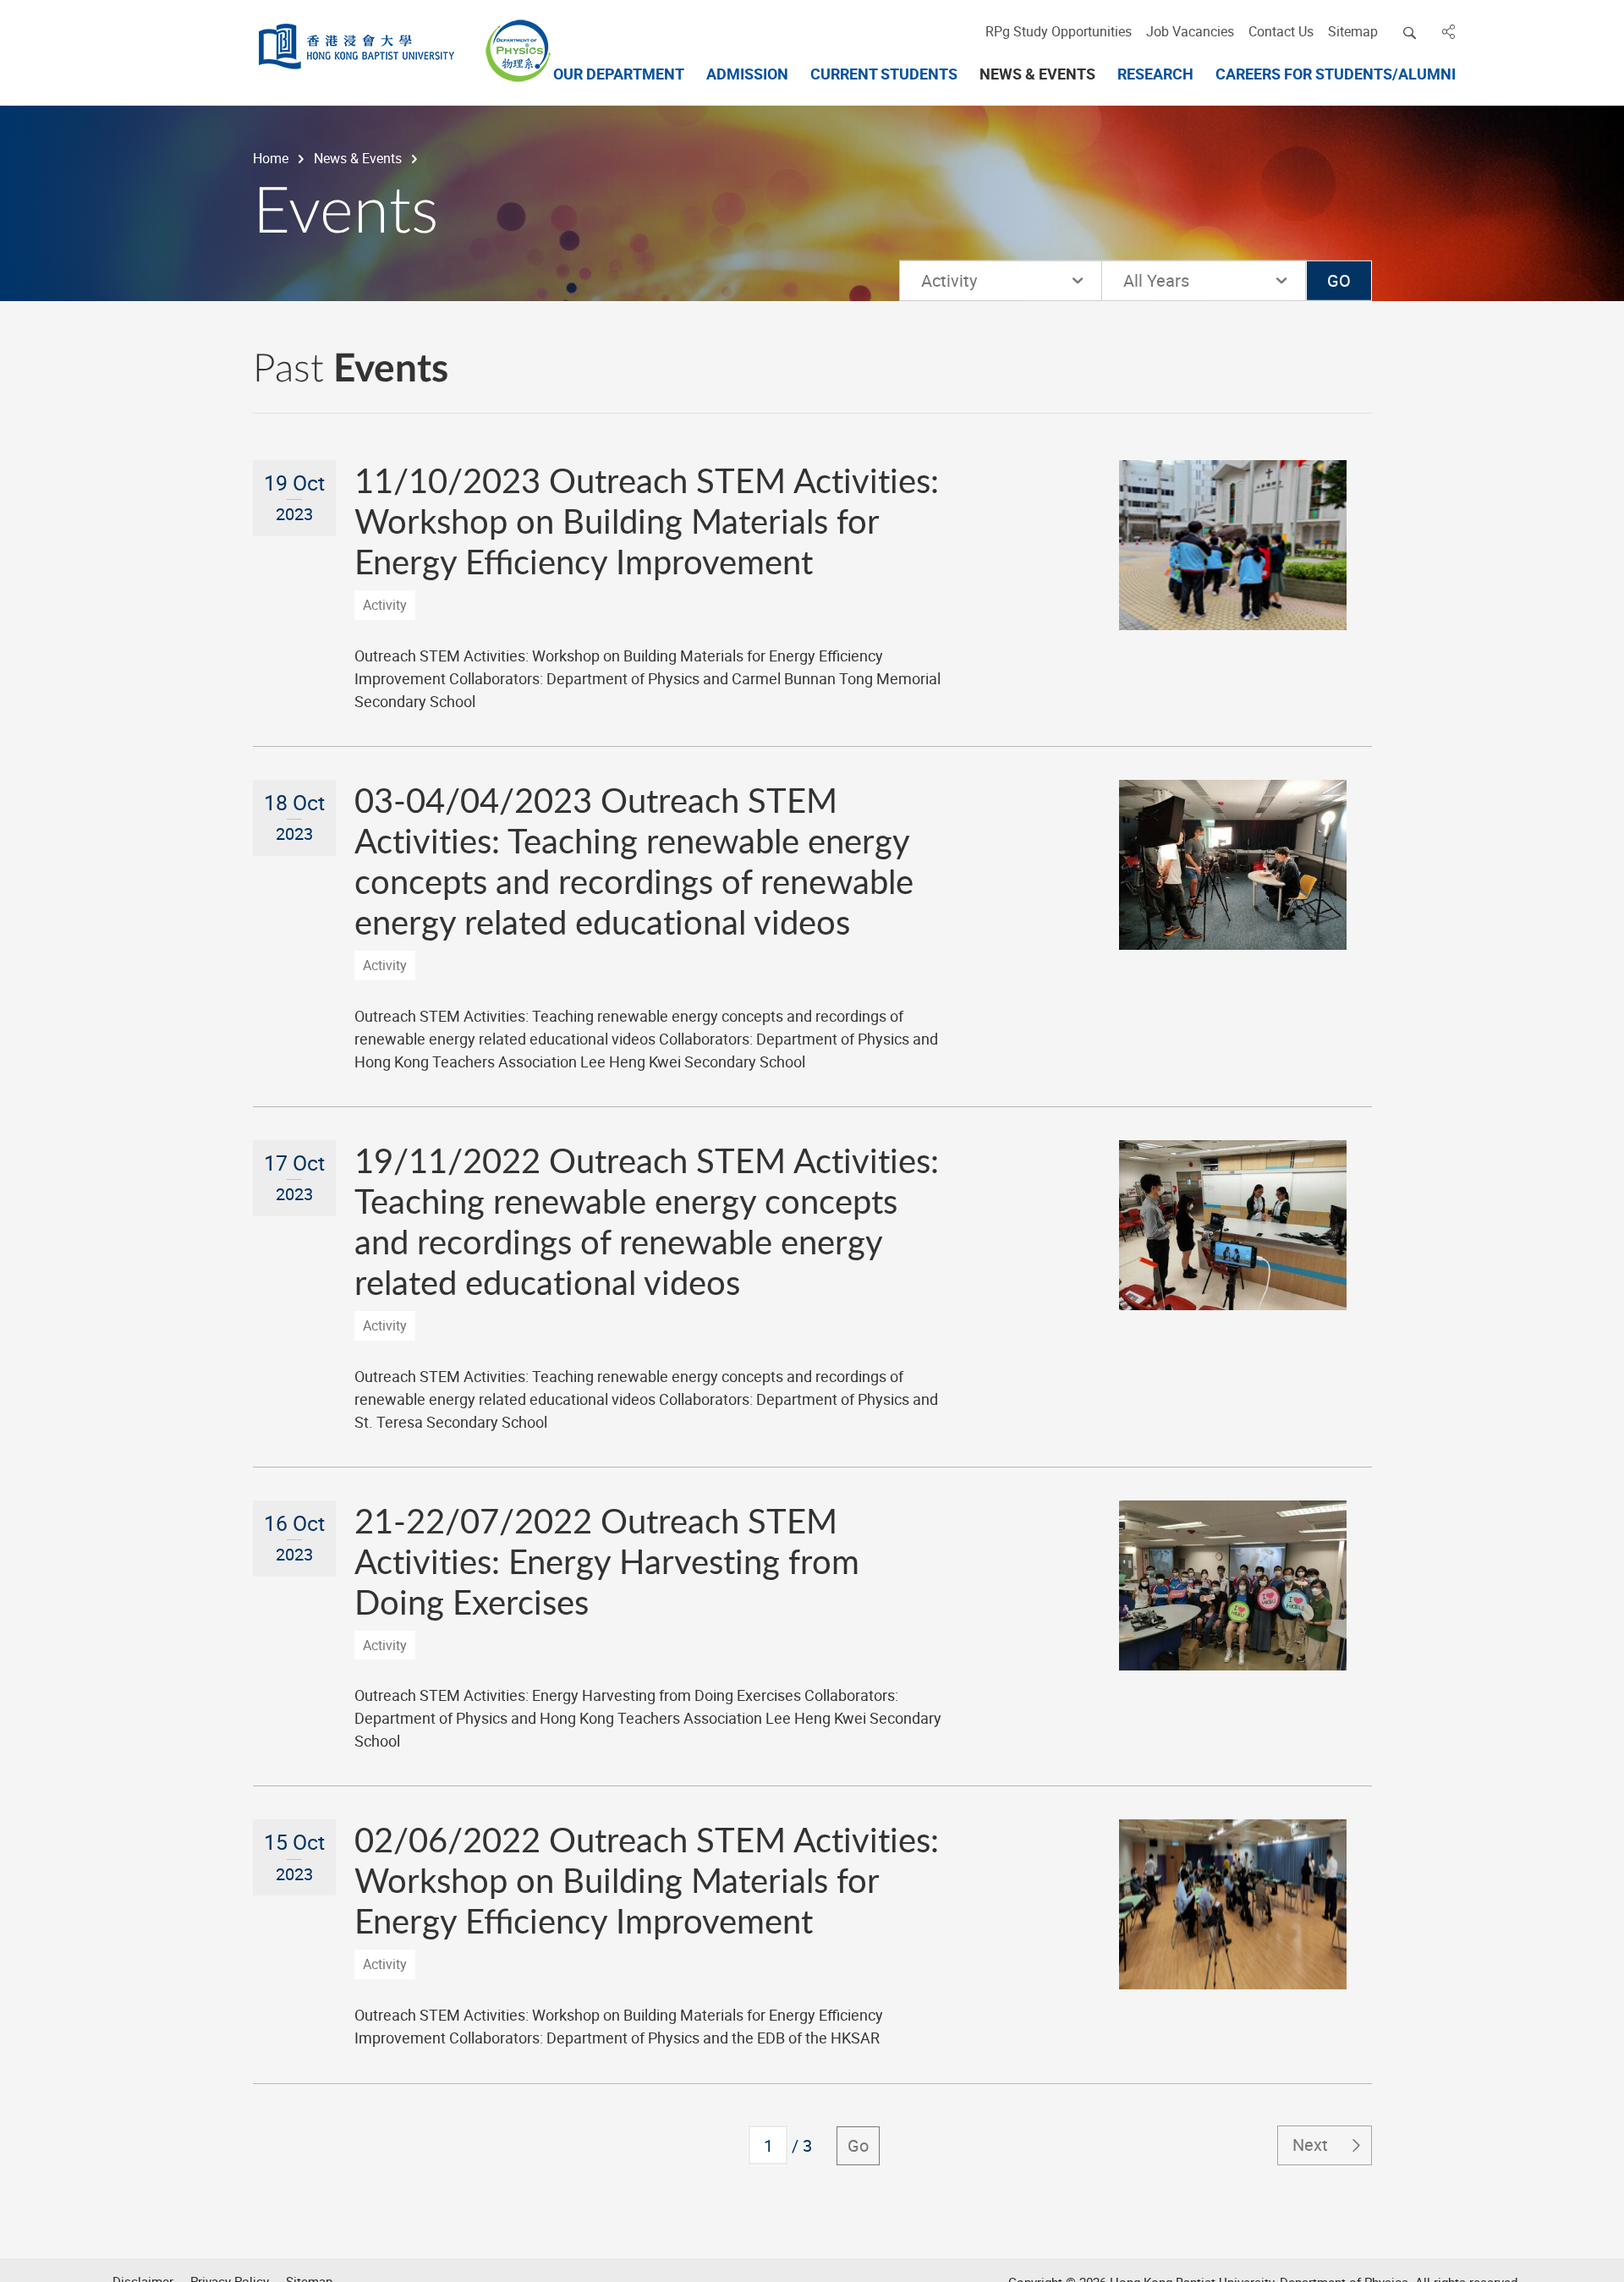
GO (1339, 280)
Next (1310, 2145)
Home (271, 158)
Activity (949, 280)
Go (858, 2145)
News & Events (358, 158)
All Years (1188, 280)
